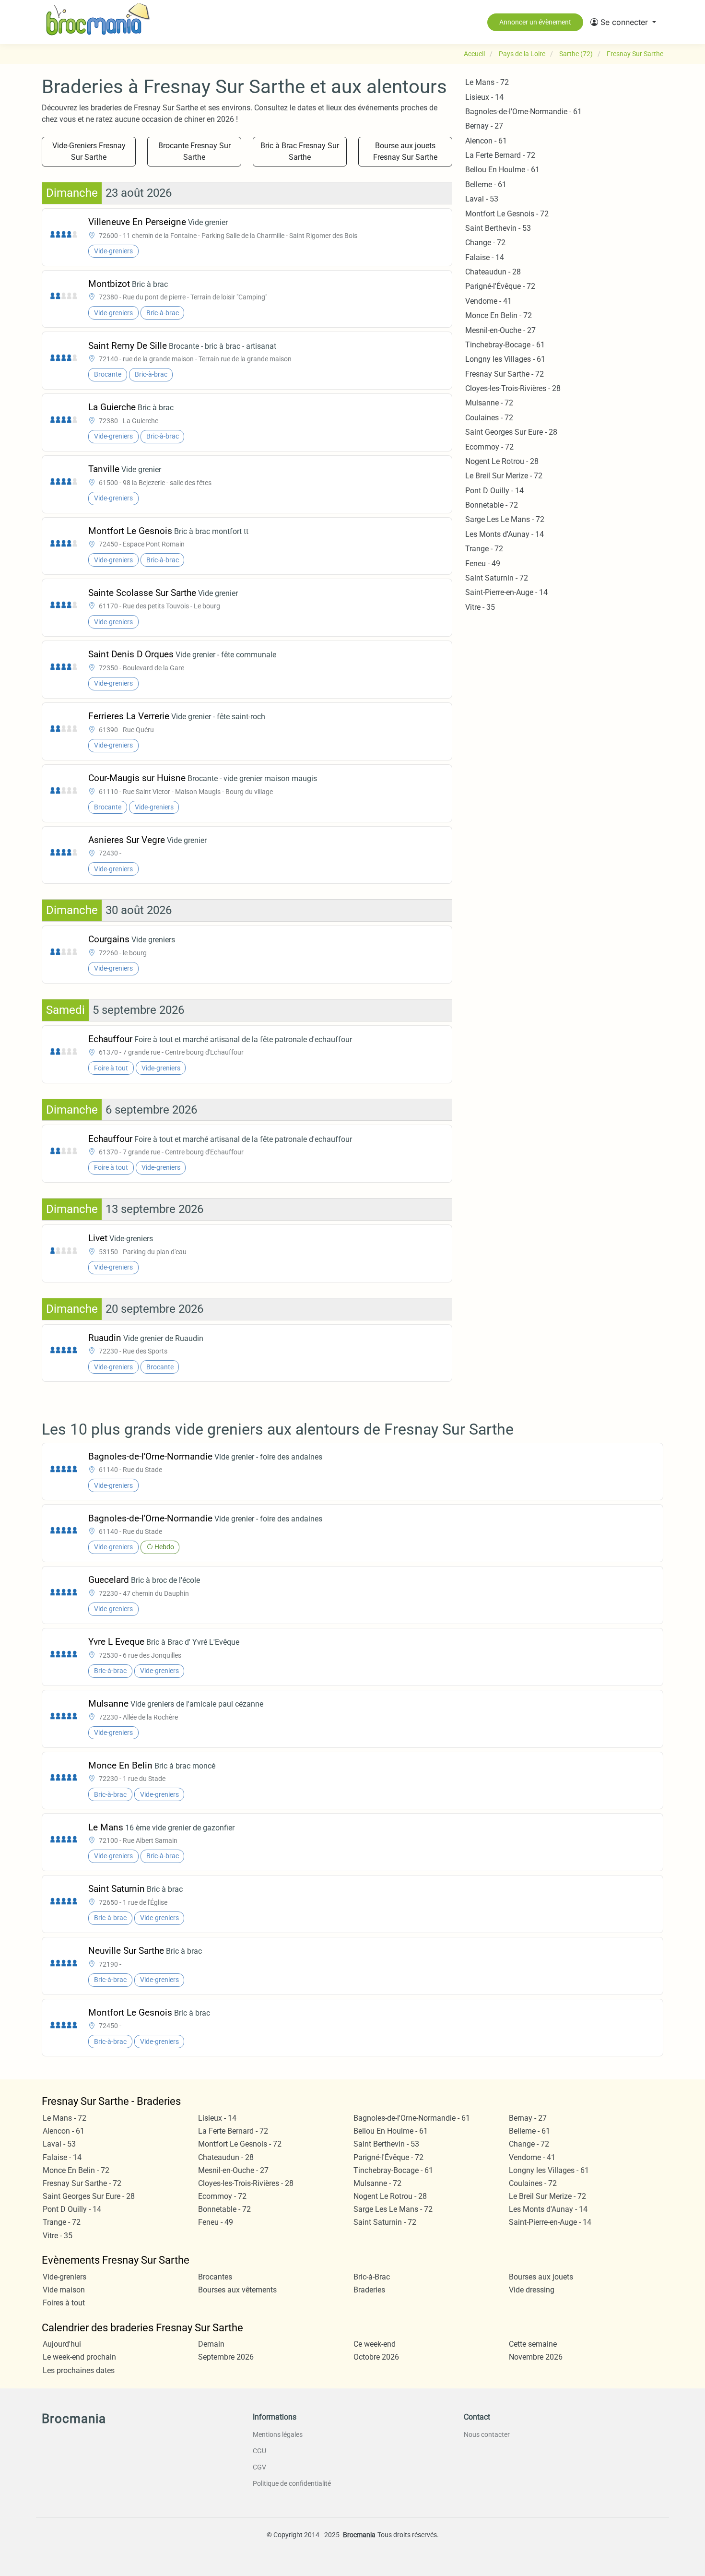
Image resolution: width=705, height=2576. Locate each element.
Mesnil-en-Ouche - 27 (500, 330)
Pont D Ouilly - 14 (494, 491)
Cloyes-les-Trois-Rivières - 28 (513, 388)
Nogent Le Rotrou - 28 (502, 461)
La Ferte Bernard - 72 (500, 155)
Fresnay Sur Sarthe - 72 (505, 374)
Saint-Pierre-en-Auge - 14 (506, 592)
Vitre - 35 (480, 607)
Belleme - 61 (486, 184)
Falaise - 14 (485, 257)
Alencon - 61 (486, 141)
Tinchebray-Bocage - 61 (505, 345)
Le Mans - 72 (487, 82)
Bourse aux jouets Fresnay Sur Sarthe (405, 151)
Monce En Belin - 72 (499, 315)
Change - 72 (485, 243)
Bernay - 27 (484, 126)
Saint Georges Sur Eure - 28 (511, 432)
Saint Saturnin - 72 (497, 578)
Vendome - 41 (488, 301)
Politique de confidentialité (292, 2483)
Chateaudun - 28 (493, 272)
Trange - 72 (484, 549)
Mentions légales (278, 2434)
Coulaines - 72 (489, 418)
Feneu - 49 (483, 564)
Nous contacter (487, 2434)
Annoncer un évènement (535, 22)
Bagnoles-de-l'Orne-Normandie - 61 (523, 112)
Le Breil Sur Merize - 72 (504, 476)
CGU (259, 2451)
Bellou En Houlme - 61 (502, 170)
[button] (623, 22)
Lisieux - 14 (484, 97)
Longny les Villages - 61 (505, 359)
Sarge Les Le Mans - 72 (505, 519)
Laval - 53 (482, 199)
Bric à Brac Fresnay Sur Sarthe (300, 151)
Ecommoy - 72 (489, 447)
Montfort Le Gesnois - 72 (507, 214)
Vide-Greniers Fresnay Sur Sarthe (89, 151)
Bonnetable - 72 (492, 505)
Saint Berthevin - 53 (498, 228)
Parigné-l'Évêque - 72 (500, 286)
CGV (259, 2467)
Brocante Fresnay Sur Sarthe (194, 151)
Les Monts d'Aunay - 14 (505, 534)
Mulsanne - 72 (489, 403)
